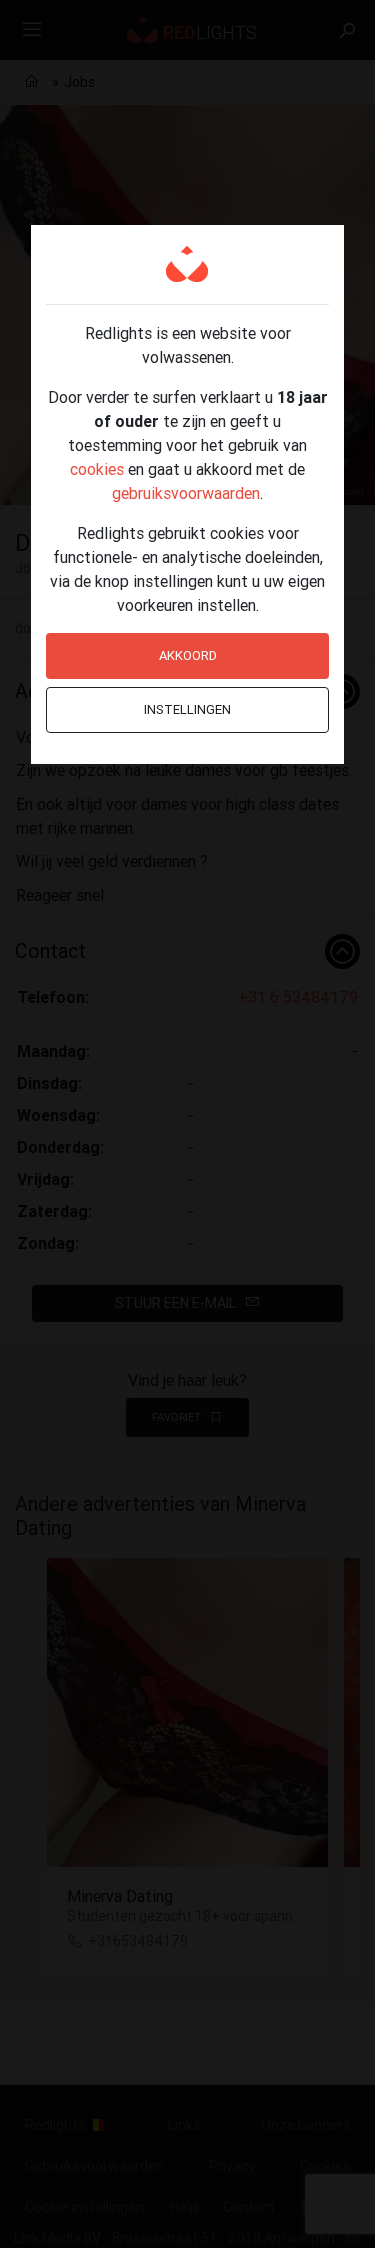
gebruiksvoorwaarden (186, 493)
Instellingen (187, 709)
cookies (97, 469)
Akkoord (188, 655)
